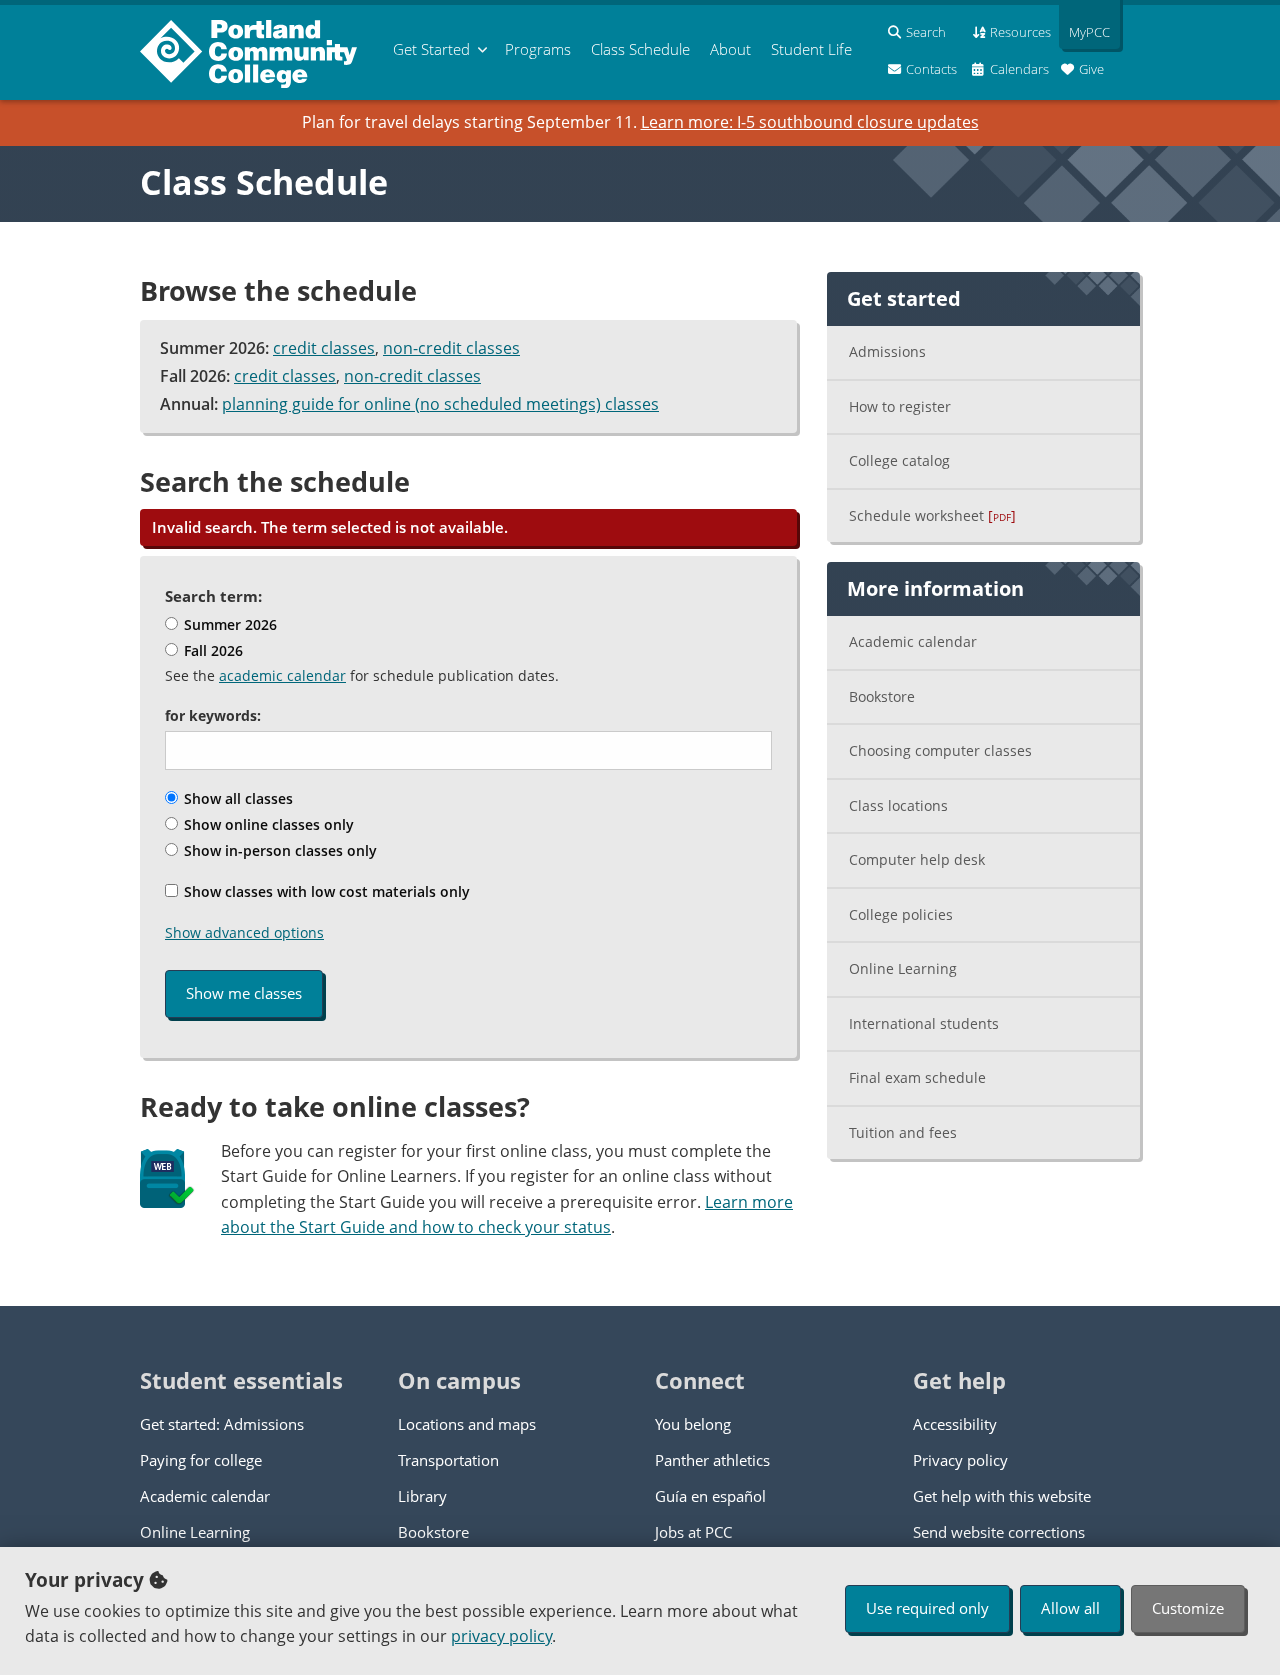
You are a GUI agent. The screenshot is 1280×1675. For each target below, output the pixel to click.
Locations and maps (467, 1424)
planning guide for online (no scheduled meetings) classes (440, 404)
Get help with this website (1002, 1496)
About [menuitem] (730, 49)
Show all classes (236, 798)
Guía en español (710, 1496)
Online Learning (903, 968)
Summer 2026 (228, 624)
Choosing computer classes (940, 750)
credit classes (324, 348)
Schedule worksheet (932, 515)
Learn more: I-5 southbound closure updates (810, 122)
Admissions (887, 351)
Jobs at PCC (693, 1532)
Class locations (898, 805)
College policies (901, 914)
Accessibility (955, 1424)
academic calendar (282, 675)
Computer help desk (917, 859)
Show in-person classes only (278, 850)
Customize (1188, 1608)
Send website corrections (999, 1532)
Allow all (1070, 1608)
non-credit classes (451, 348)
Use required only (927, 1608)
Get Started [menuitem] (431, 49)
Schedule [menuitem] (640, 49)
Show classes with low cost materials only (325, 891)
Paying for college (201, 1460)
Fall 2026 (211, 650)
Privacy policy (960, 1460)
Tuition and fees (903, 1132)
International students (924, 1023)
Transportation (448, 1460)
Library (422, 1496)
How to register (900, 406)
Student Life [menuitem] (811, 49)
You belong (693, 1424)
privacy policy (501, 1636)
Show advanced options (244, 932)
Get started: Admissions (222, 1424)
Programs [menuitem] (538, 49)
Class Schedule (264, 182)
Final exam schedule (917, 1077)
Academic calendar (913, 641)
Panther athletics (712, 1460)
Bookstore (882, 696)
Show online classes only (267, 824)
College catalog (899, 460)
